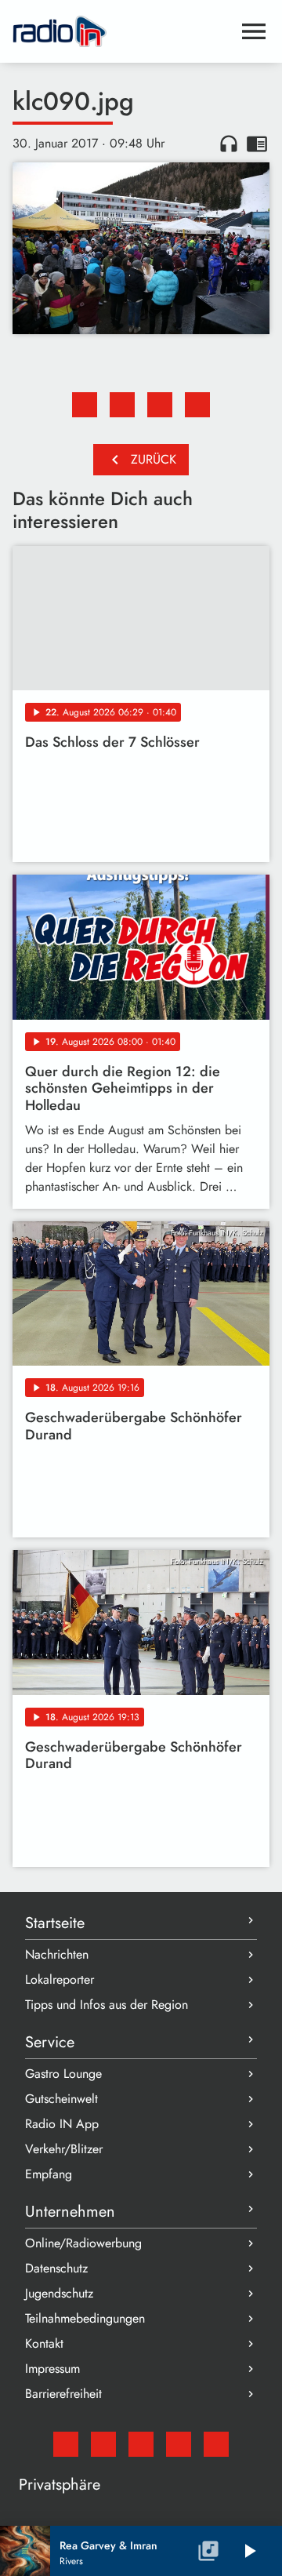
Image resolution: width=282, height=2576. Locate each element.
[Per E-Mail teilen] (197, 405)
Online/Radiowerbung (83, 2243)
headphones (229, 144)
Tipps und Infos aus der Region (107, 2005)
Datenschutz (56, 2268)
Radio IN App (62, 2124)
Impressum (52, 2369)
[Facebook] (103, 2444)
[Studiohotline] (216, 2444)
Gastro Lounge (63, 2074)
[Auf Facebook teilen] (85, 405)
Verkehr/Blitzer (64, 2149)
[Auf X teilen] (122, 405)
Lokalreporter (60, 1979)
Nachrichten (57, 1954)
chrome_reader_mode (257, 144)
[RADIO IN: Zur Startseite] (122, 31)
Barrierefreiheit (63, 2394)
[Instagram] (141, 2444)
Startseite (55, 1923)
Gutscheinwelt (61, 2099)
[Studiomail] (66, 2444)
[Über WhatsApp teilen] (160, 405)
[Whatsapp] (179, 2444)
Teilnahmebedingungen (85, 2318)
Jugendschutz (59, 2293)
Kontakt (44, 2343)
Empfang (49, 2174)
